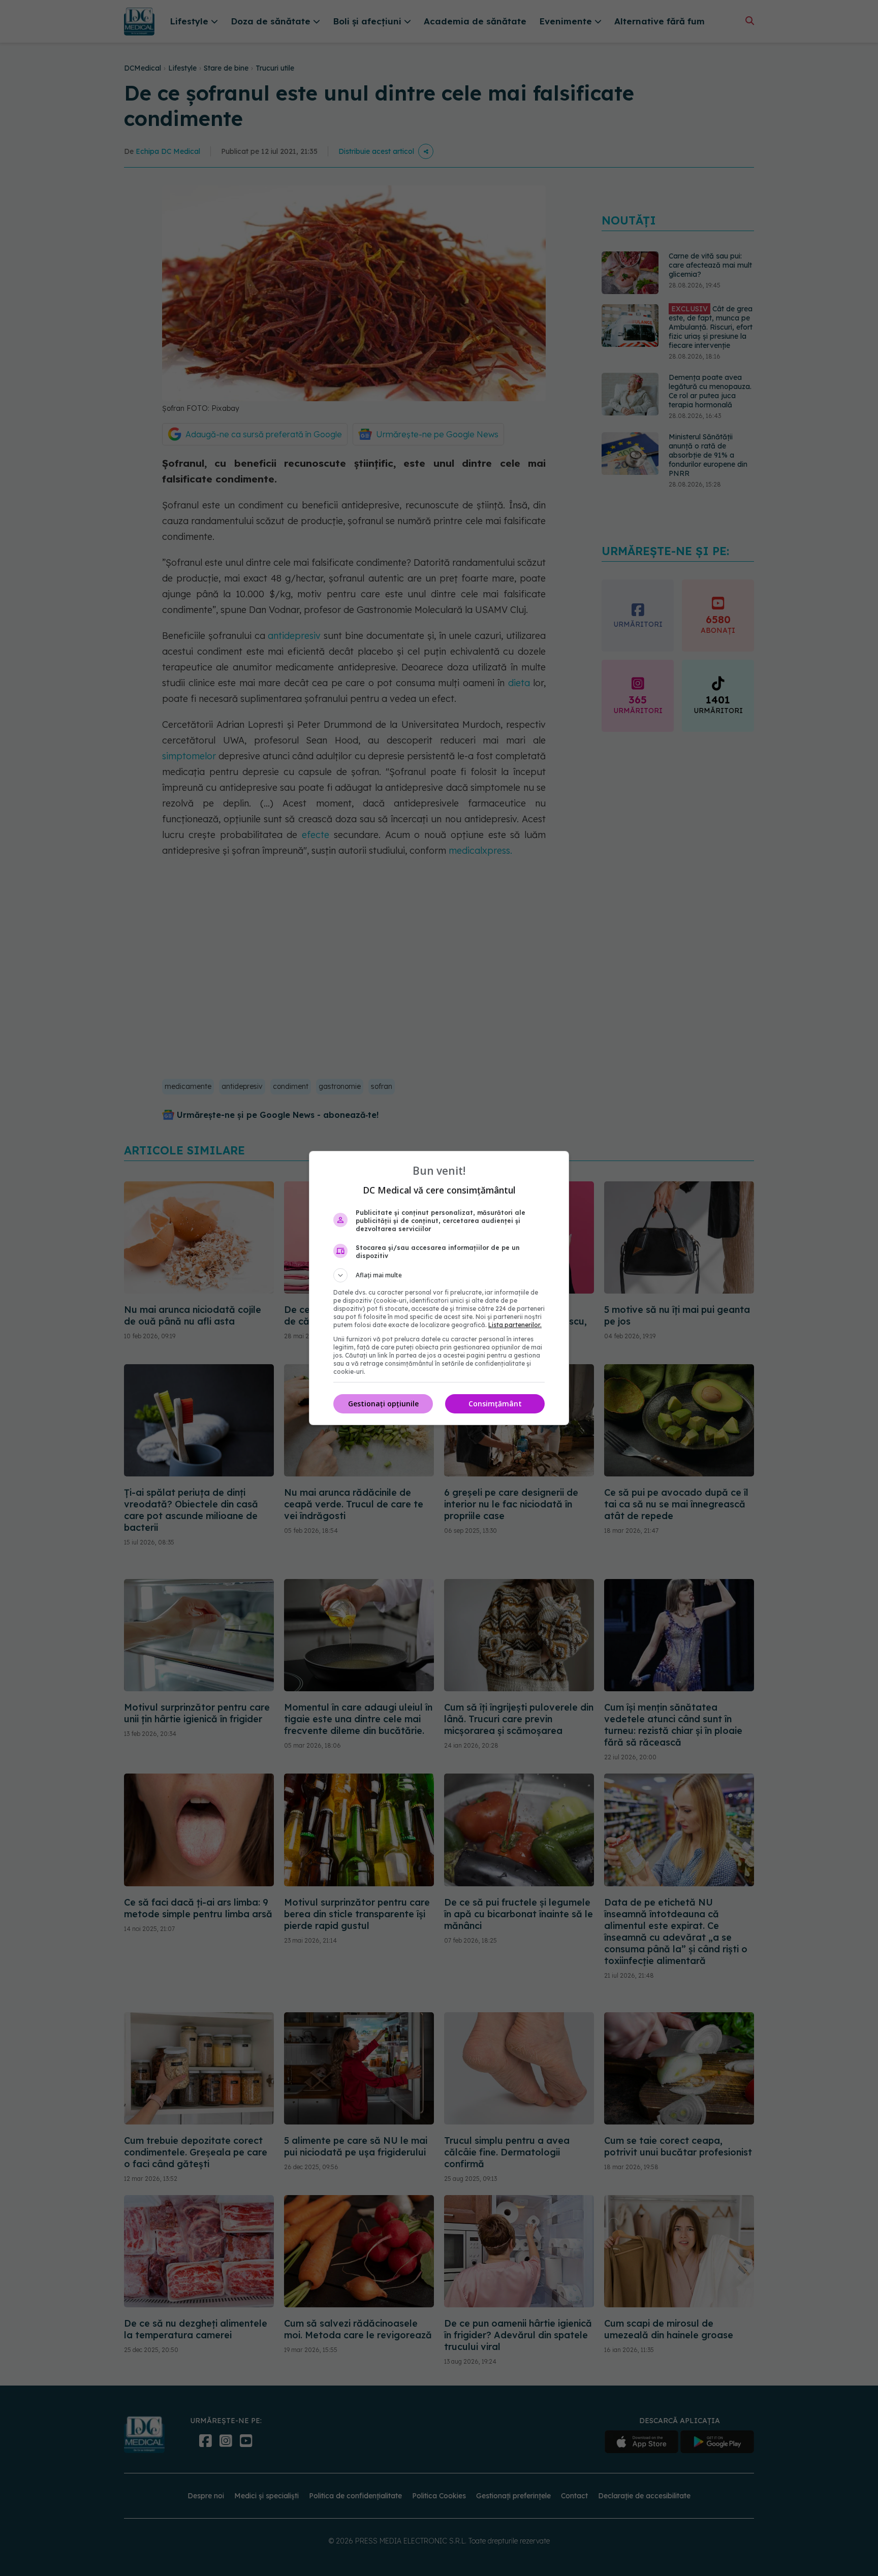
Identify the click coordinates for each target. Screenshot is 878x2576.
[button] (439, 1275)
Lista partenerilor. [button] (515, 1325)
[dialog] (439, 1288)
